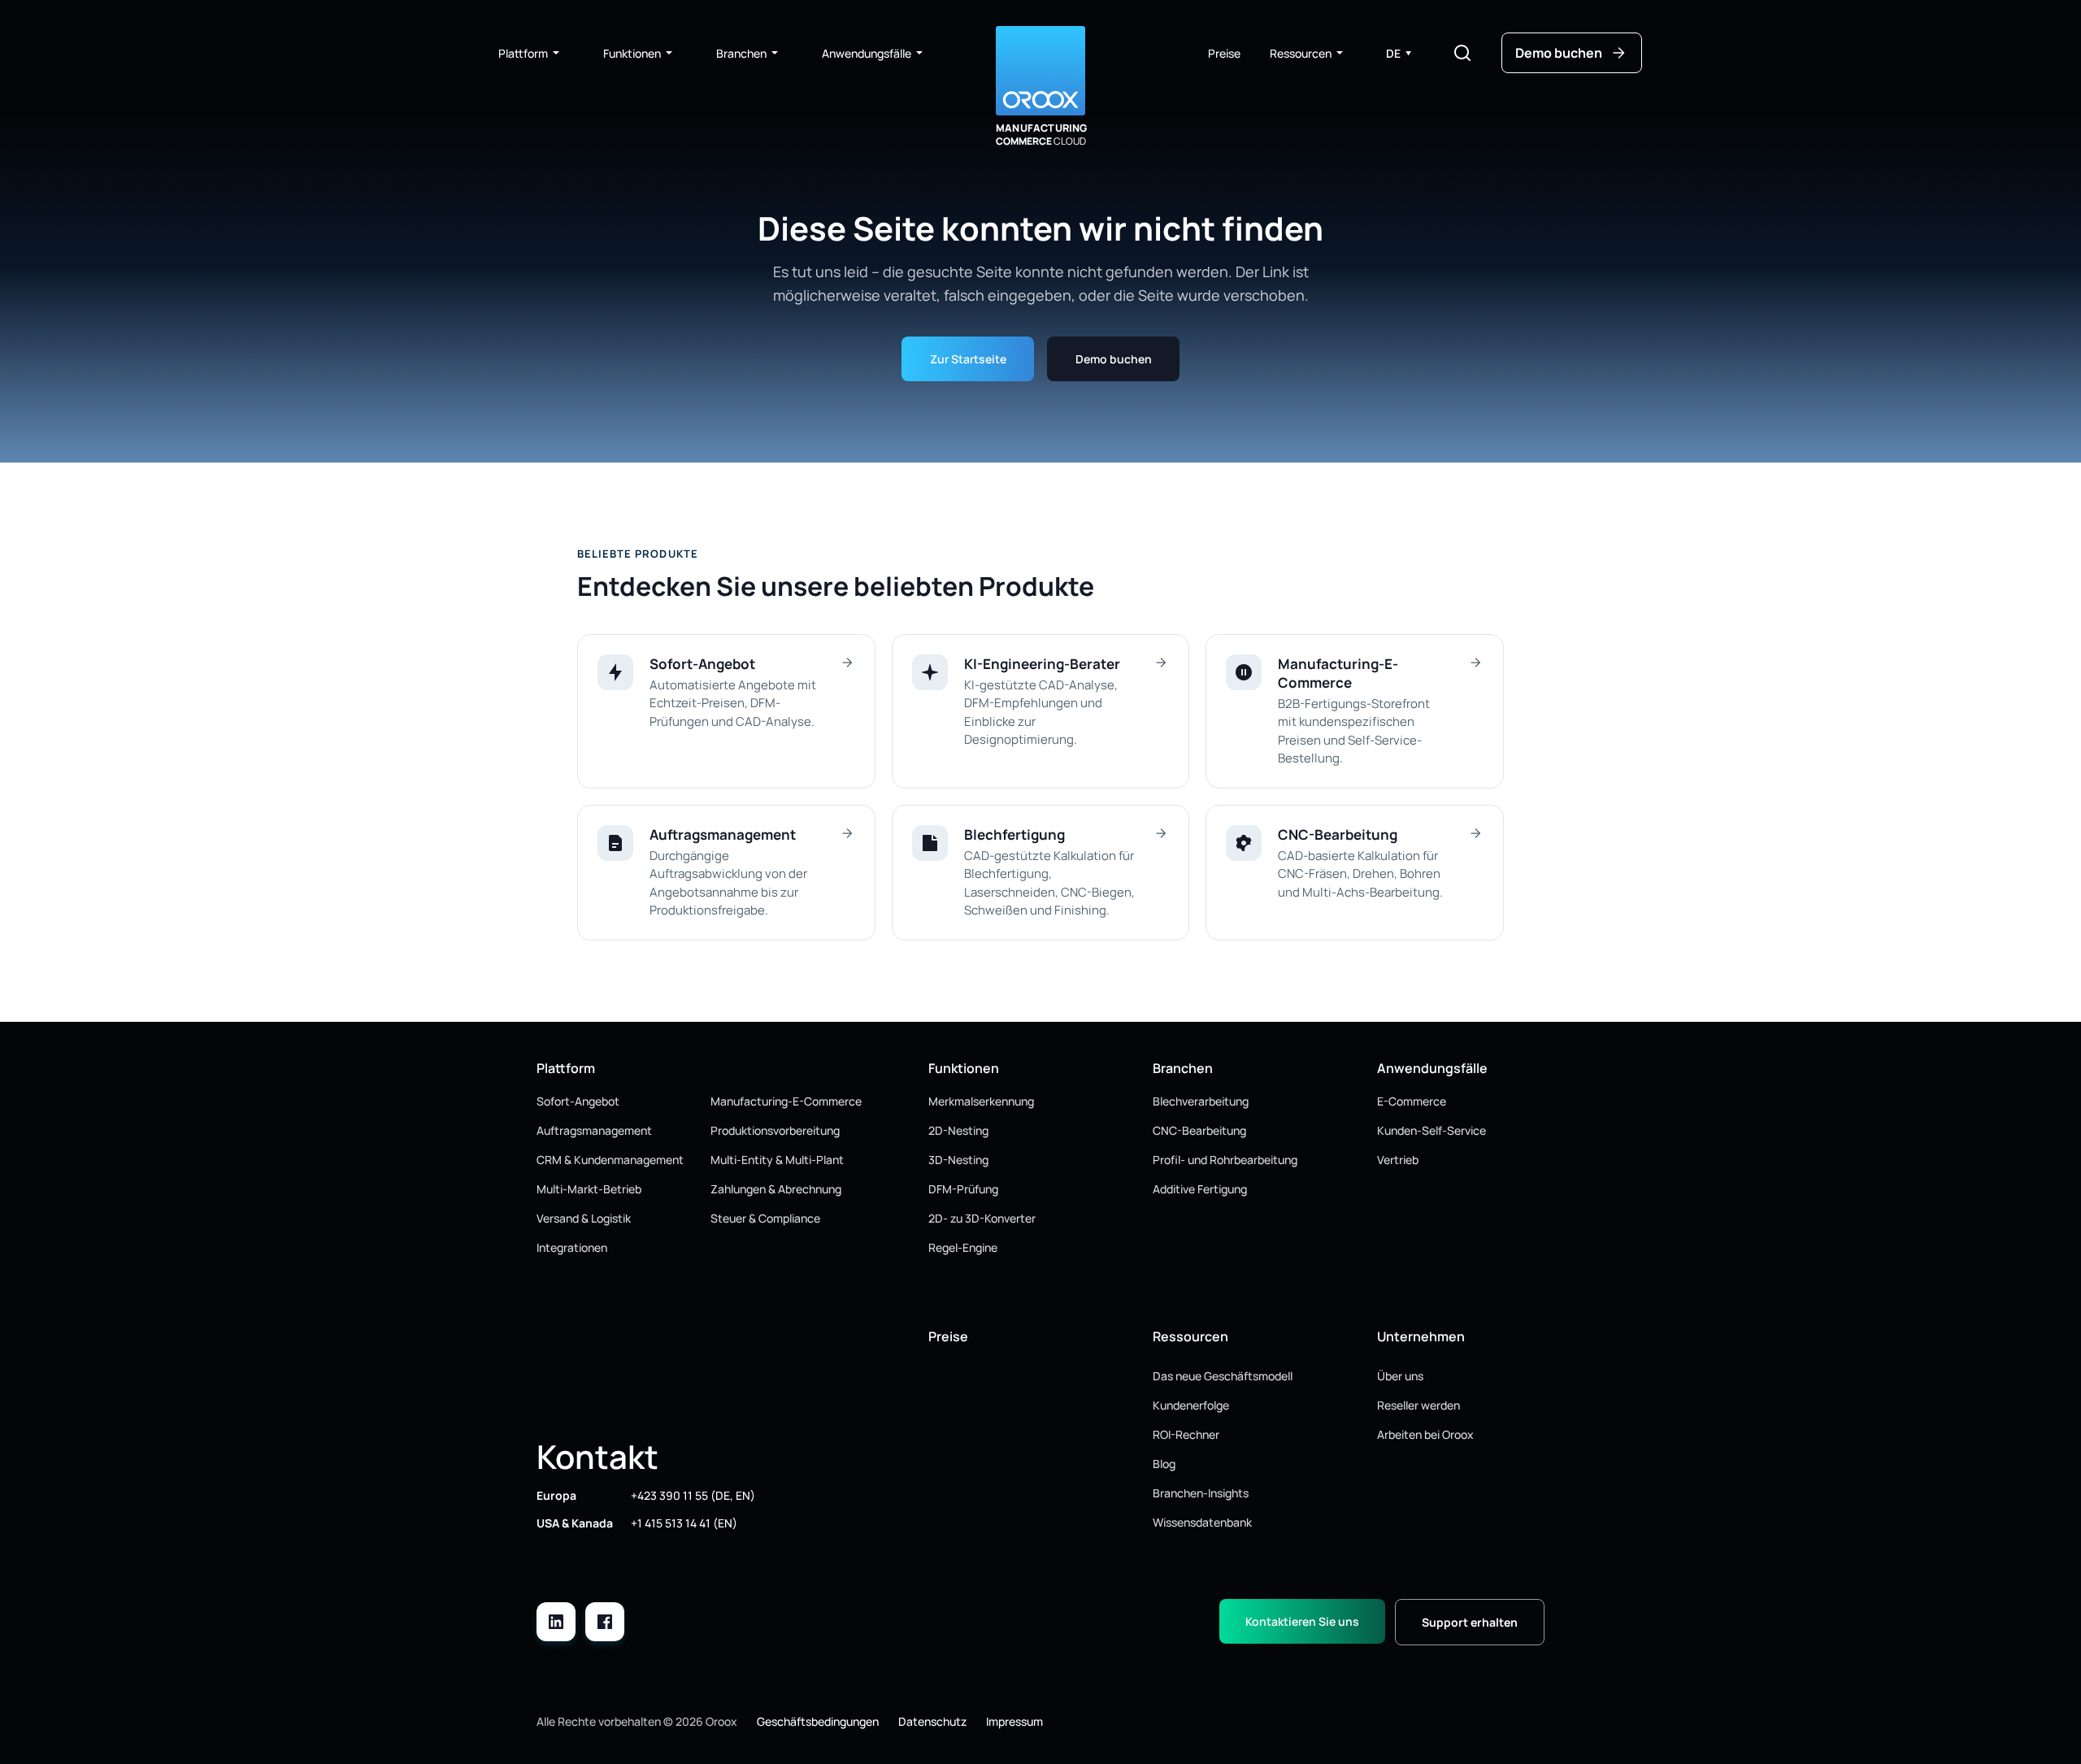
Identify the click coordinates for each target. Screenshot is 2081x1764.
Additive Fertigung (1200, 1189)
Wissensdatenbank (1202, 1522)
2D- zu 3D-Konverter (982, 1218)
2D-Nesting (958, 1130)
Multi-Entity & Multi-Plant (777, 1160)
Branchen (741, 53)
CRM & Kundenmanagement (610, 1160)
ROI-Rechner (1186, 1434)
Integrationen (572, 1247)
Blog (1164, 1464)
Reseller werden (1418, 1405)
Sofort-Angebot (578, 1101)
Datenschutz (932, 1721)
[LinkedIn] (556, 1622)
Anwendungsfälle (867, 53)
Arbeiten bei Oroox (1425, 1434)
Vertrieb (1398, 1160)
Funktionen (632, 53)
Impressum (1014, 1721)
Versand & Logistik (584, 1218)
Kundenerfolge (1191, 1405)
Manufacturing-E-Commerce (786, 1101)
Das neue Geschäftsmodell (1223, 1376)
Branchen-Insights (1201, 1493)
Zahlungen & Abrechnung (776, 1189)
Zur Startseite (968, 359)
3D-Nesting (958, 1160)
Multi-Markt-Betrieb (589, 1189)
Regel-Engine (963, 1247)
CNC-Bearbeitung (1199, 1130)
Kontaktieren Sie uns (1302, 1621)
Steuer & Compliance (765, 1218)
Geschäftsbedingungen (818, 1721)
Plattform (523, 53)
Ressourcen (1301, 53)
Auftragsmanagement (594, 1130)
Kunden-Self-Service (1432, 1130)
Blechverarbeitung (1201, 1101)
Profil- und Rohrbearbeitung (1225, 1160)
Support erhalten (1470, 1622)
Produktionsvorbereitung (775, 1130)
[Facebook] (605, 1622)
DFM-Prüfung (963, 1189)
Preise (1224, 53)
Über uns (1400, 1376)
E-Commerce (1412, 1101)
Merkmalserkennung (981, 1101)
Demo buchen (1114, 359)
